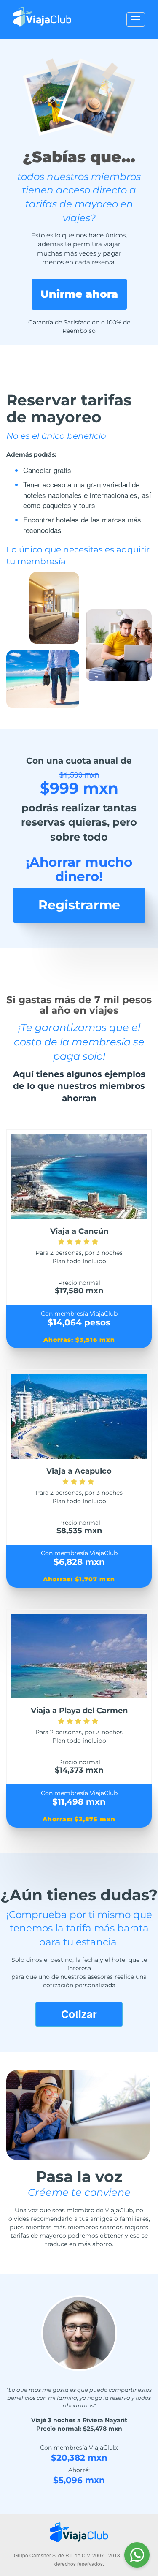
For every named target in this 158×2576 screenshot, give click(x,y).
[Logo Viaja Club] (42, 11)
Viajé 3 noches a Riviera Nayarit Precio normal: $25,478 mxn (79, 2424)
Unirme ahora (79, 294)
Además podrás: (31, 454)
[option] (79, 2392)
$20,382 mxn (79, 2458)
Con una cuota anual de (79, 761)
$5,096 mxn (79, 2480)
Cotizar (79, 2014)
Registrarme (79, 905)
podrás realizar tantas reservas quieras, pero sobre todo (79, 822)
